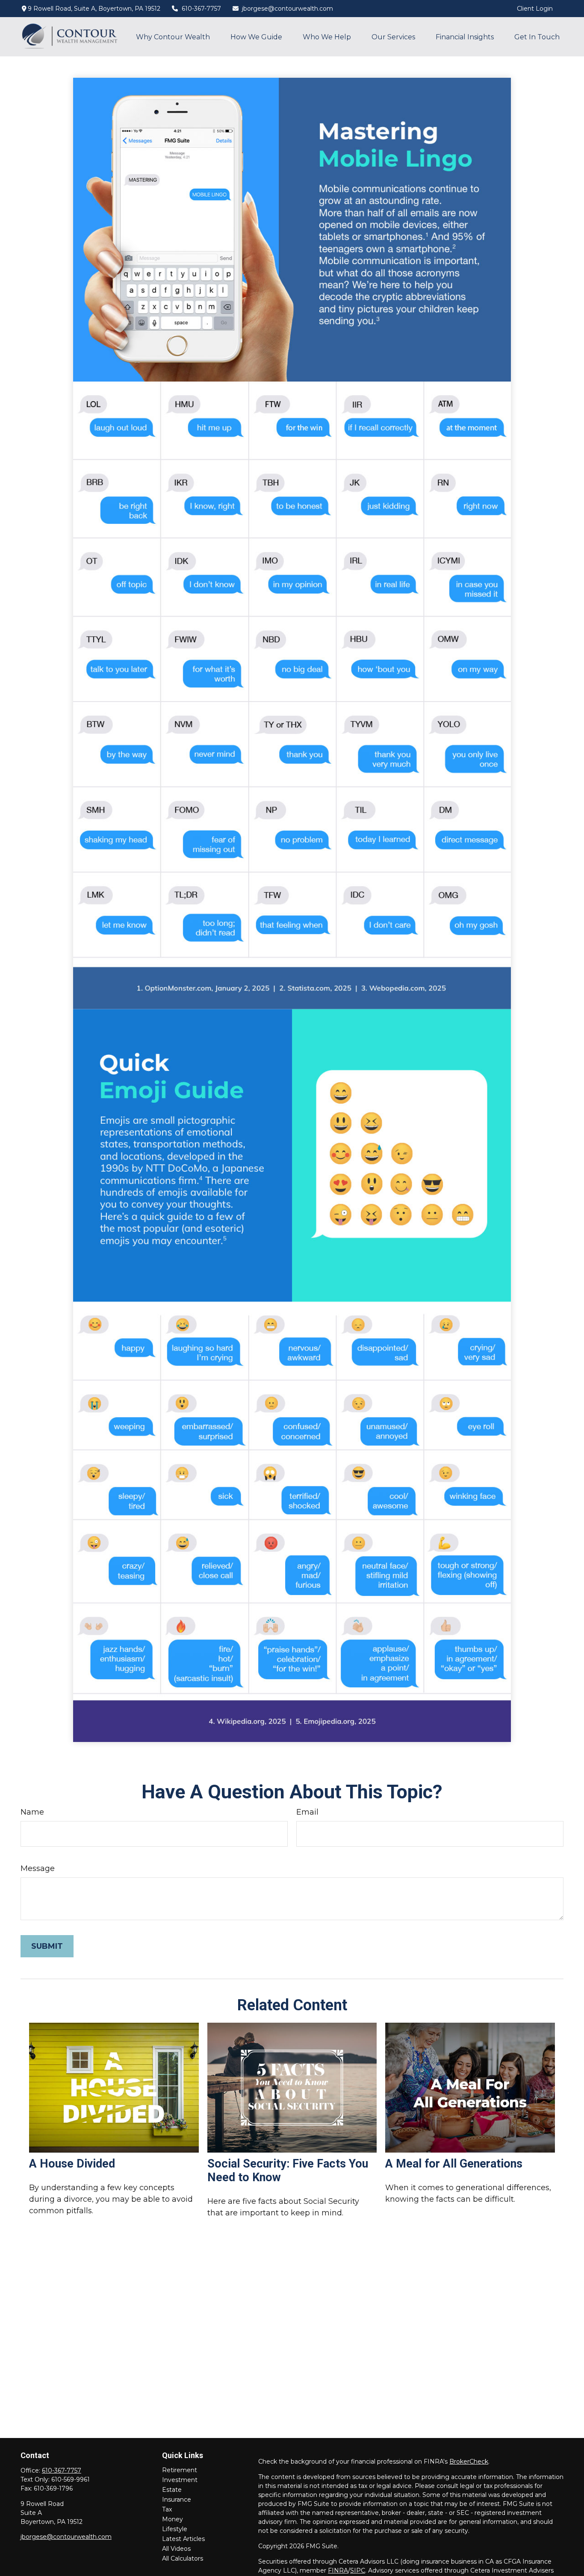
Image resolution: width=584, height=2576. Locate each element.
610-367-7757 (201, 9)
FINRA (338, 2570)
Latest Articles (183, 2539)
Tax (167, 2509)
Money (173, 2519)
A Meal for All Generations (454, 2164)
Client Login (535, 9)
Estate (172, 2490)
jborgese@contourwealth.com (288, 9)
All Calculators (183, 2558)
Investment (180, 2480)
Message (38, 1868)
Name (32, 1812)
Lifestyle (175, 2529)
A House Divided (72, 2164)
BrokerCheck (469, 2461)
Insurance (177, 2500)
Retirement (180, 2470)
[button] (173, 37)
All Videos (176, 2549)
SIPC (358, 2570)
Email (307, 1812)
